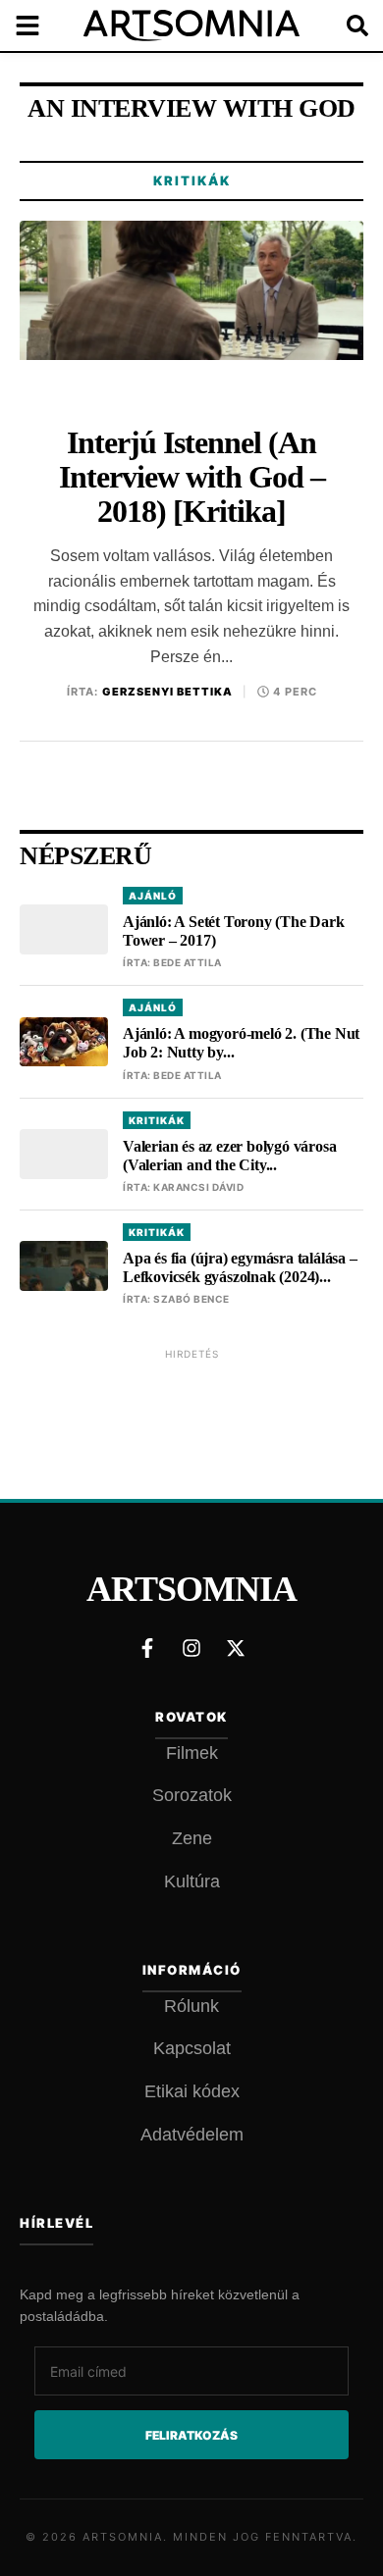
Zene (192, 1838)
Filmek (192, 1753)
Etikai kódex (192, 2091)
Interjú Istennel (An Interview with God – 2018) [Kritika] (192, 477)
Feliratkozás (191, 2435)
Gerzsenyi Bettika (167, 692)
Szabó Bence (191, 1299)
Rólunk (191, 2006)
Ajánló (153, 896)
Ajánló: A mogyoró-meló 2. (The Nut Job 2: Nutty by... (241, 1043)
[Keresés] (344, 26)
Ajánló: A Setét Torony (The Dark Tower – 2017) (234, 931)
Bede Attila (188, 962)
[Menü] (39, 26)
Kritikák (192, 180)
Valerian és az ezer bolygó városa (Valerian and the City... (229, 1156)
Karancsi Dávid (198, 1187)
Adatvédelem (192, 2135)
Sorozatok (192, 1795)
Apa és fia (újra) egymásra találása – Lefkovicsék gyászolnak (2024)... (240, 1267)
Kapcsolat (192, 2048)
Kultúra (192, 1881)
